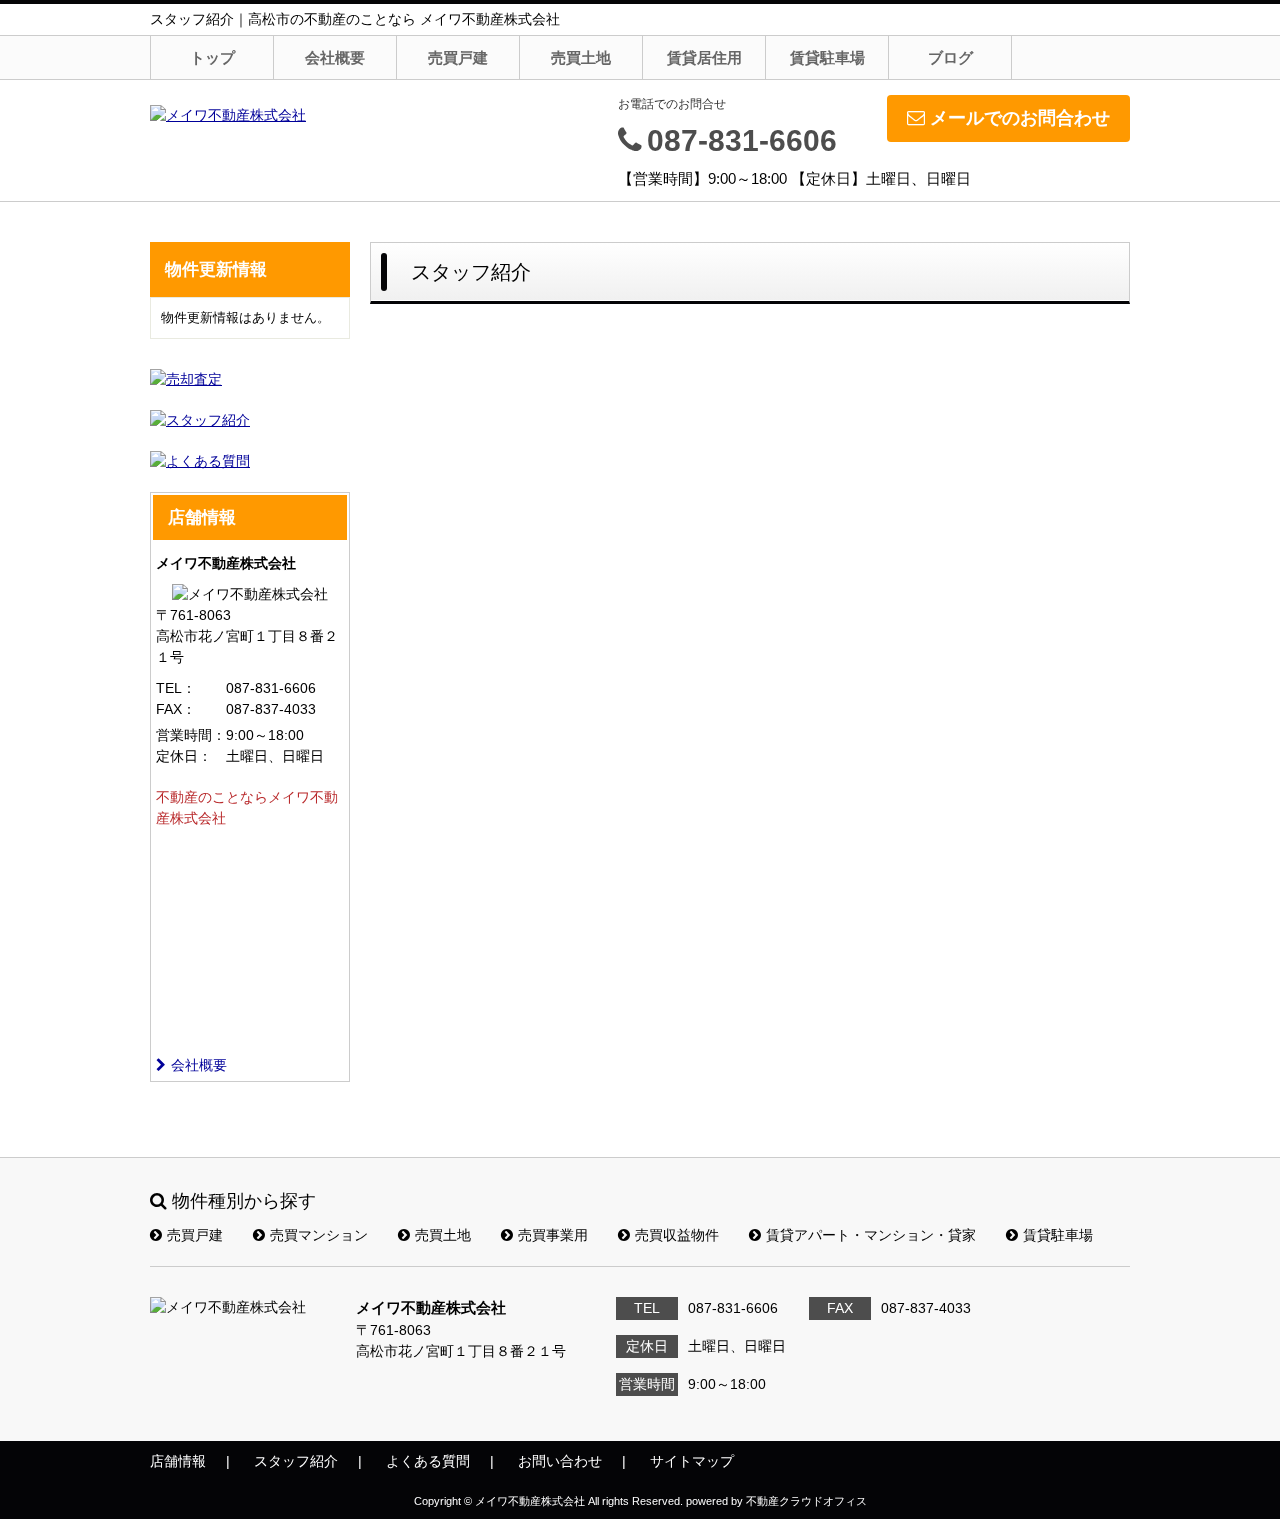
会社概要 (335, 57)
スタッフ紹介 (296, 1461)
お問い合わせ (560, 1461)
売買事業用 (553, 1235)
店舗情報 (178, 1461)
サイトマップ (692, 1461)
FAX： (176, 709)
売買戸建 (458, 57)
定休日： (184, 756)
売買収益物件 (677, 1235)
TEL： (176, 688)
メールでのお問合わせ (1020, 118)
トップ (212, 57)
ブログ (950, 57)
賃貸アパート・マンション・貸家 (871, 1235)
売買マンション (319, 1235)
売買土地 (581, 57)
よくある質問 (428, 1461)
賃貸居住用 (704, 57)
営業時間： (191, 735)
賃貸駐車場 (827, 57)
